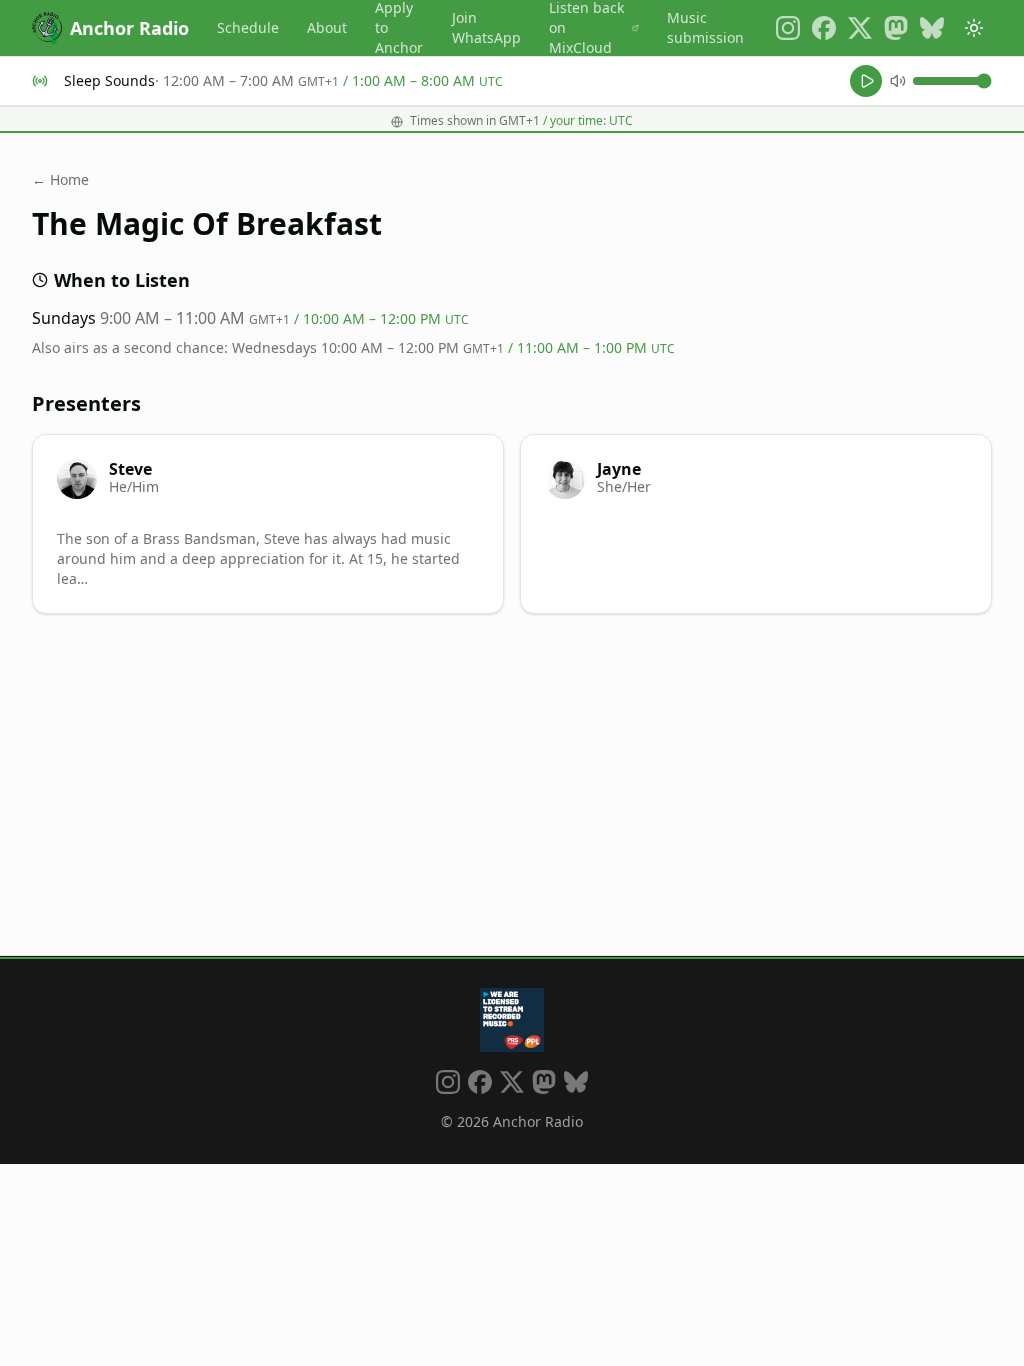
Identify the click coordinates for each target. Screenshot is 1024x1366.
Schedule (248, 27)
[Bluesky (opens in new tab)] (932, 28)
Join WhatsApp (486, 27)
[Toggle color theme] (974, 28)
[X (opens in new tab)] (860, 28)
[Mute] (898, 81)
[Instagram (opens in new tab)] (788, 28)
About (327, 27)
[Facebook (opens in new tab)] (824, 28)
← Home (60, 179)
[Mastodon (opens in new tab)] (896, 28)
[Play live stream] (866, 81)
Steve (130, 469)
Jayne (619, 469)
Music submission (705, 27)
